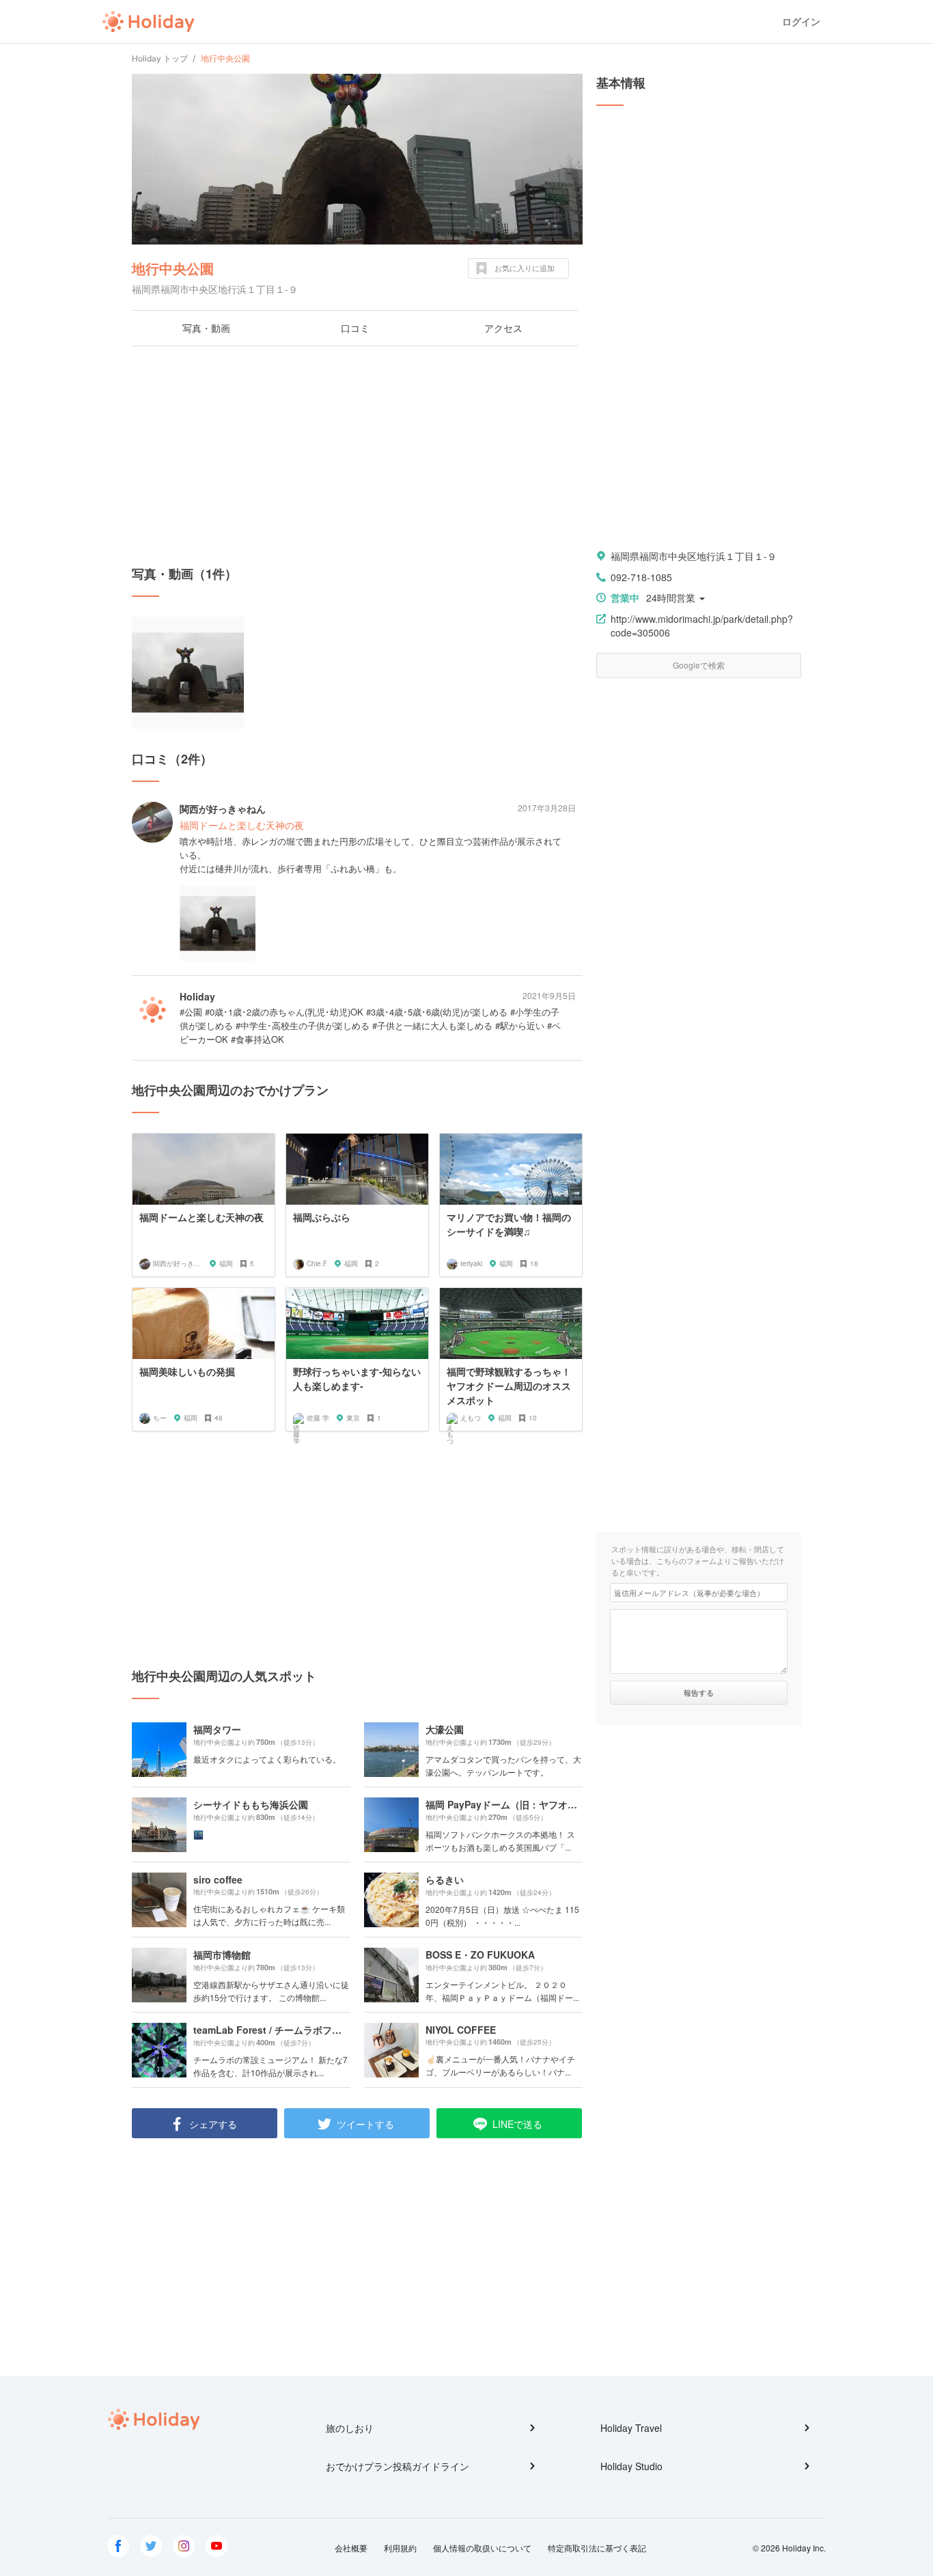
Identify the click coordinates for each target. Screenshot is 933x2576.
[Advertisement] (357, 456)
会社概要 (351, 2548)
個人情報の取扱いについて (482, 2548)
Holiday (148, 22)
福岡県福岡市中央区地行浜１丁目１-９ (694, 556)
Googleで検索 (699, 665)
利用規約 (400, 2548)
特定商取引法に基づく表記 (597, 2548)
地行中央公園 (173, 268)
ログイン (801, 22)
